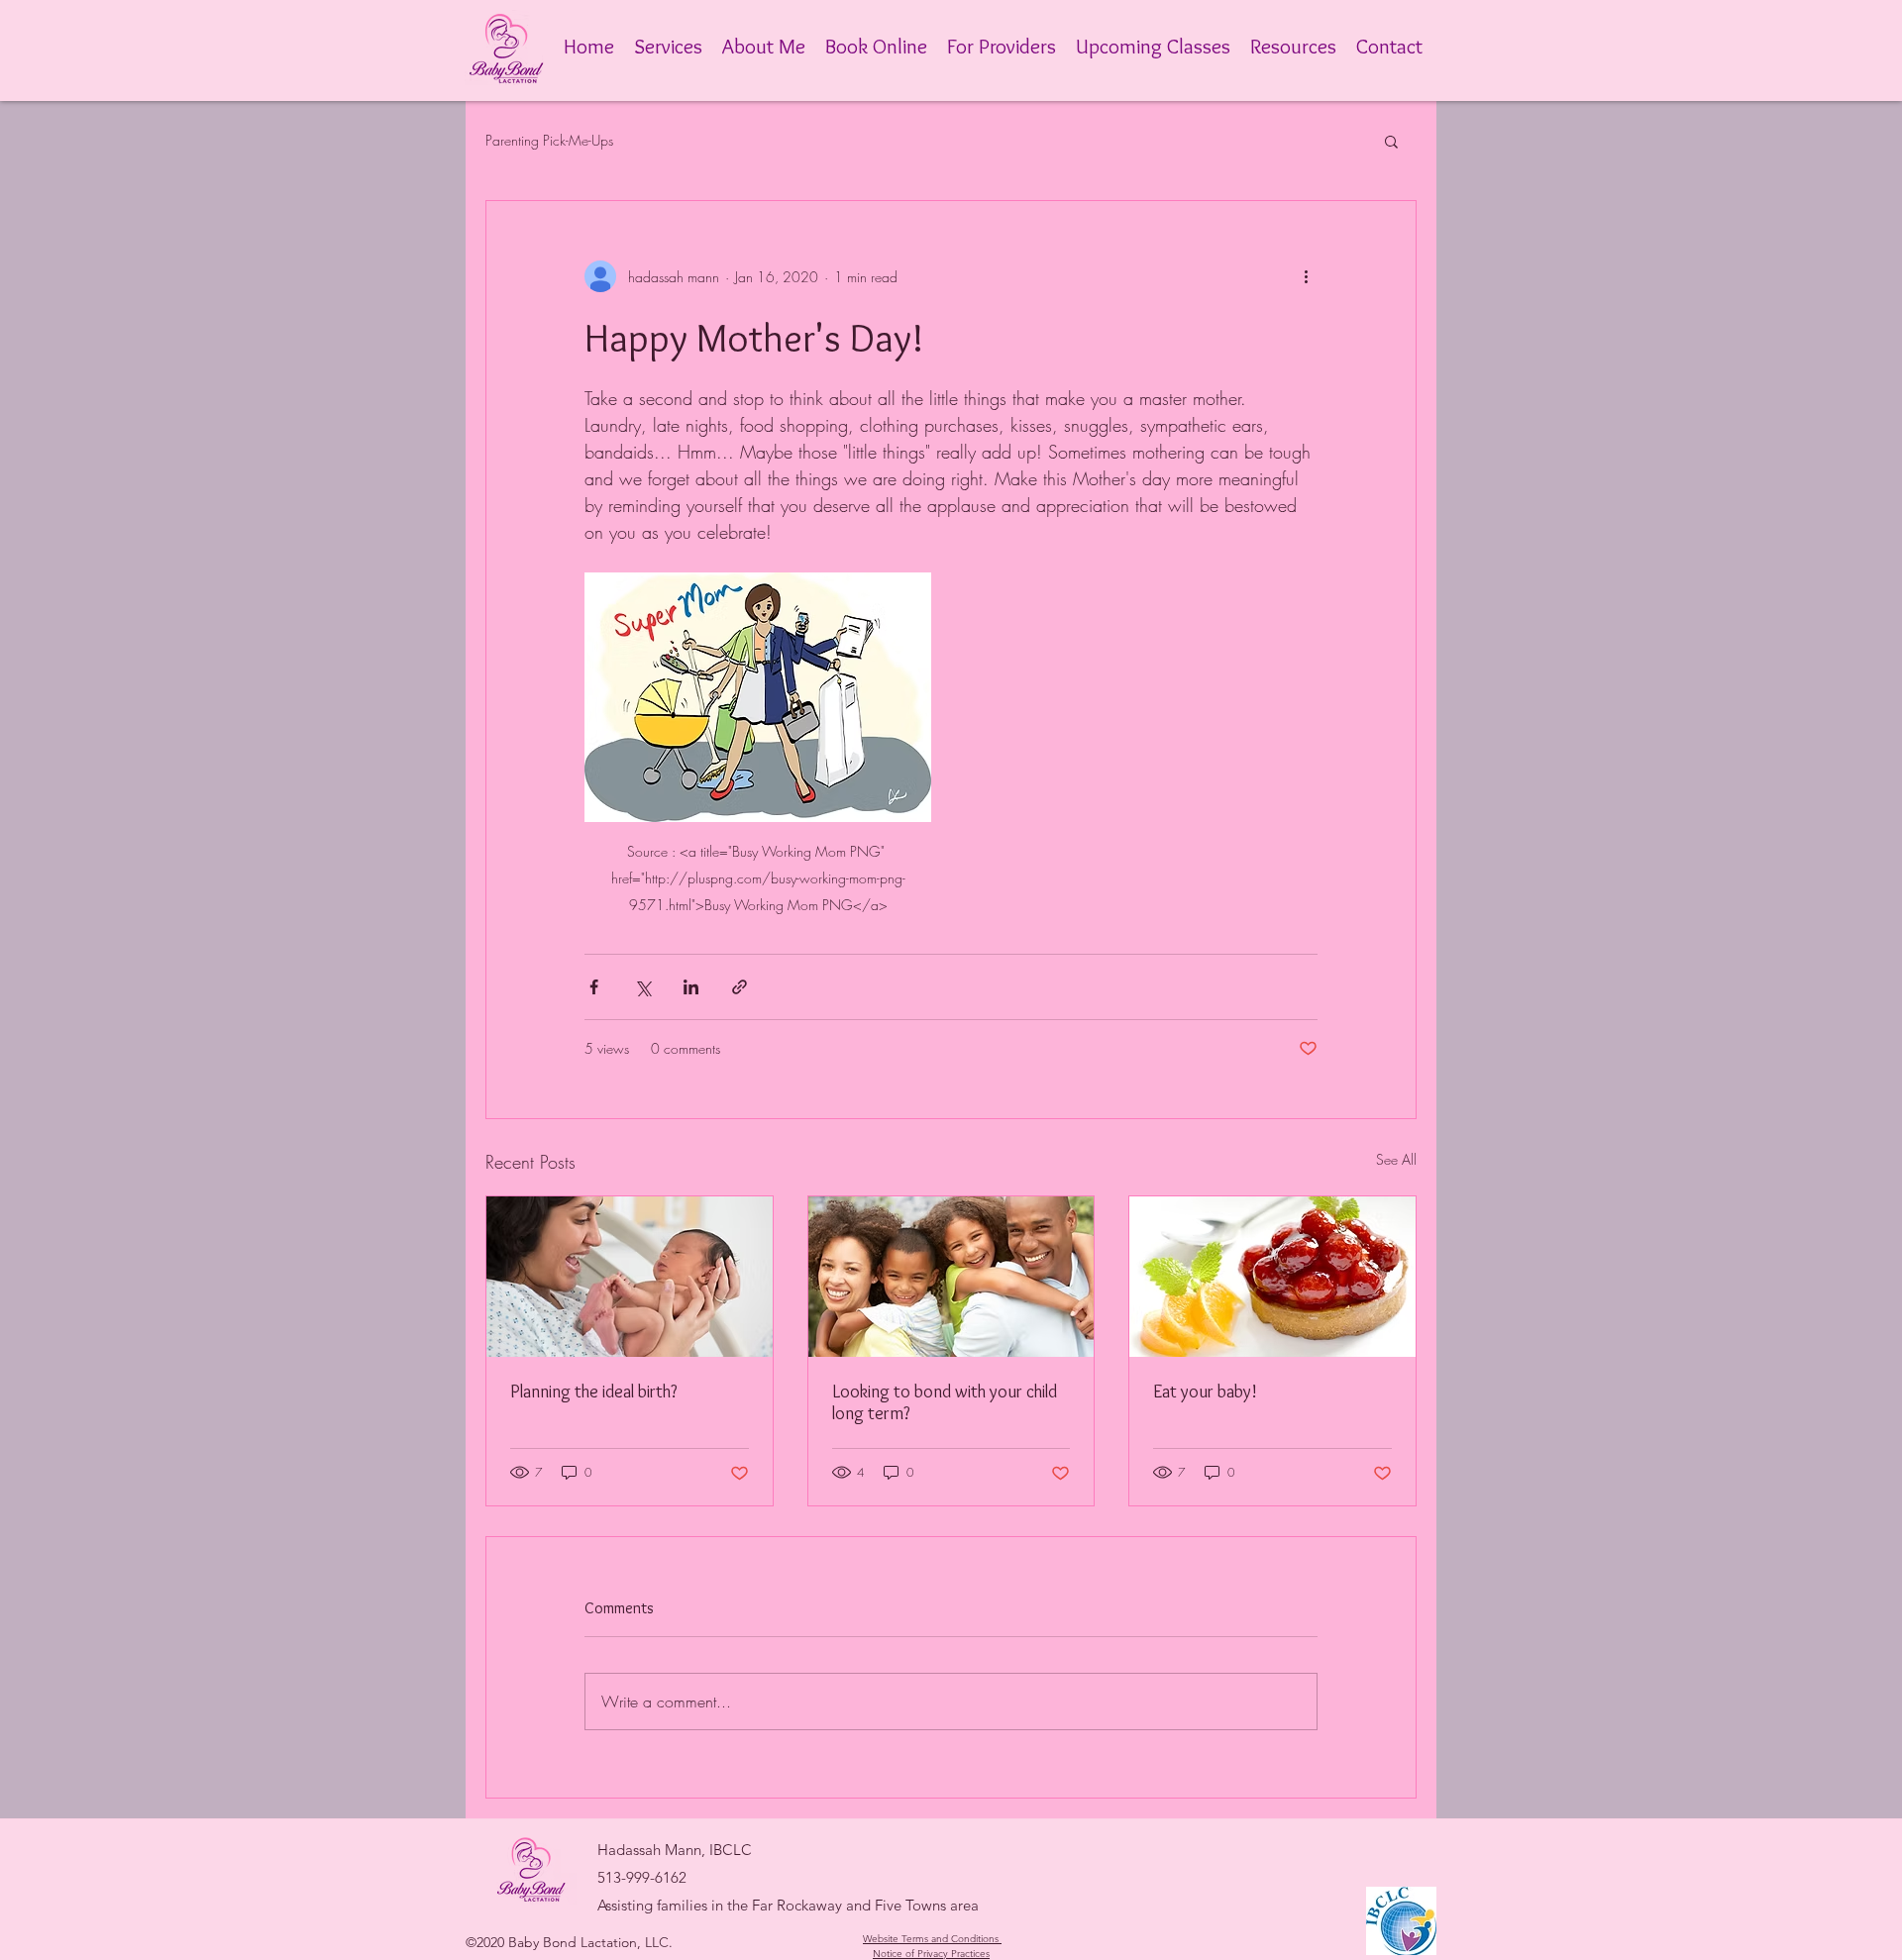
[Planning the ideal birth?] (630, 1277)
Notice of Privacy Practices (931, 1954)
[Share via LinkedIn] (691, 987)
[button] (1391, 141)
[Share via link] (740, 987)
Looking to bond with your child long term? (945, 1402)
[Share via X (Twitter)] (642, 987)
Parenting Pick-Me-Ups (549, 140)
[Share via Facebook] (594, 987)
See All (1396, 1159)
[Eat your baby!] (1272, 1277)
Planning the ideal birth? (594, 1392)
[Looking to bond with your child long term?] (951, 1277)
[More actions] (1306, 276)
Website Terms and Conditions (931, 1939)
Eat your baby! (1205, 1392)
